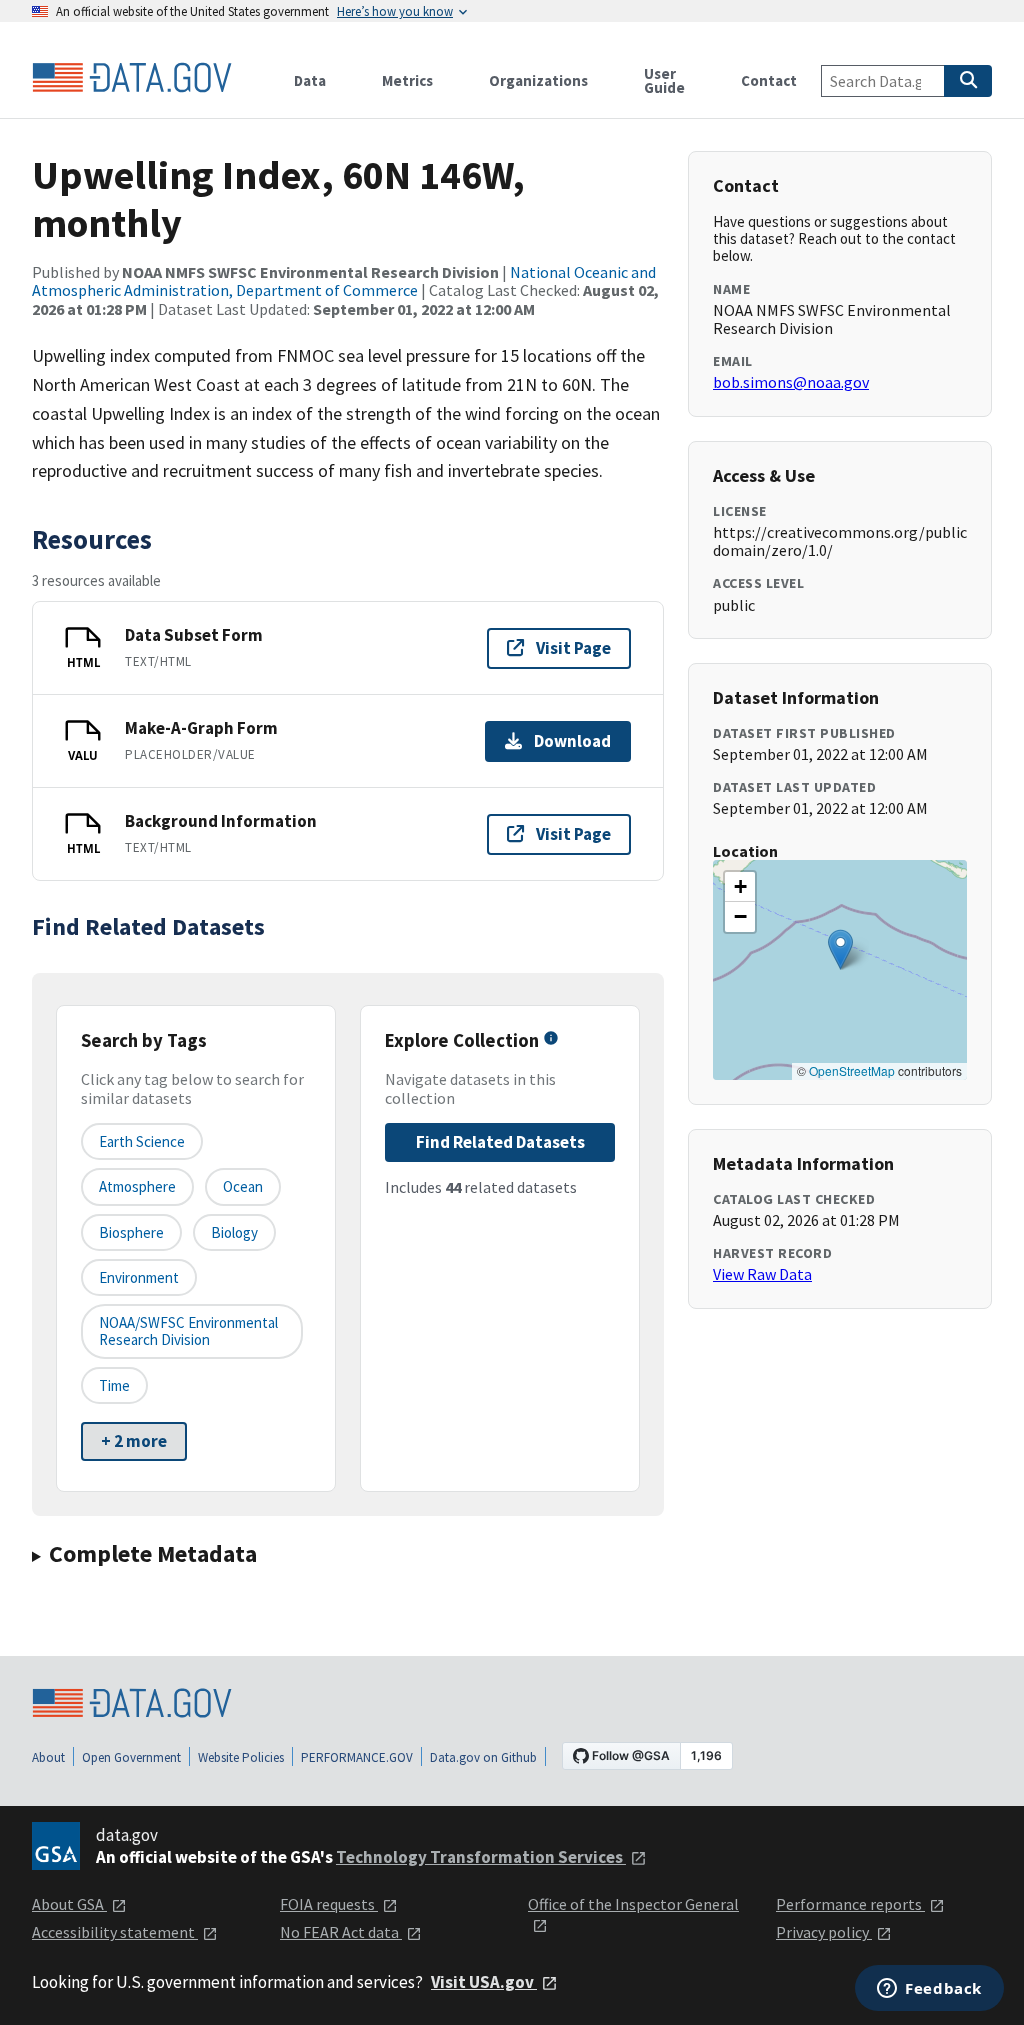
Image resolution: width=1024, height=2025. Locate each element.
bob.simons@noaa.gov (791, 382)
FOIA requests (329, 1904)
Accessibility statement (115, 1932)
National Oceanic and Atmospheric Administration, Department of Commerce (344, 281)
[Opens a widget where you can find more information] (929, 1990)
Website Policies (241, 1757)
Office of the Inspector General (633, 1904)
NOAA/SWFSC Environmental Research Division (188, 1331)
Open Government (131, 1757)
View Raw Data (762, 1274)
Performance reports (850, 1904)
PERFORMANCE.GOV (357, 1757)
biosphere (131, 1232)
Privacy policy (824, 1932)
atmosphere (137, 1186)
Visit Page (573, 648)
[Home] (132, 78)
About (48, 1757)
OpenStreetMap (852, 1070)
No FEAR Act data (341, 1932)
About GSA (69, 1904)
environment (139, 1277)
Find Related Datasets (500, 1142)
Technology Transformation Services (481, 1857)
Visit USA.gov (484, 1982)
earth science (142, 1141)
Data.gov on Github (483, 1757)
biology (234, 1232)
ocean (243, 1186)
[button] (840, 949)
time (114, 1385)
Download (572, 741)
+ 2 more (134, 1441)
